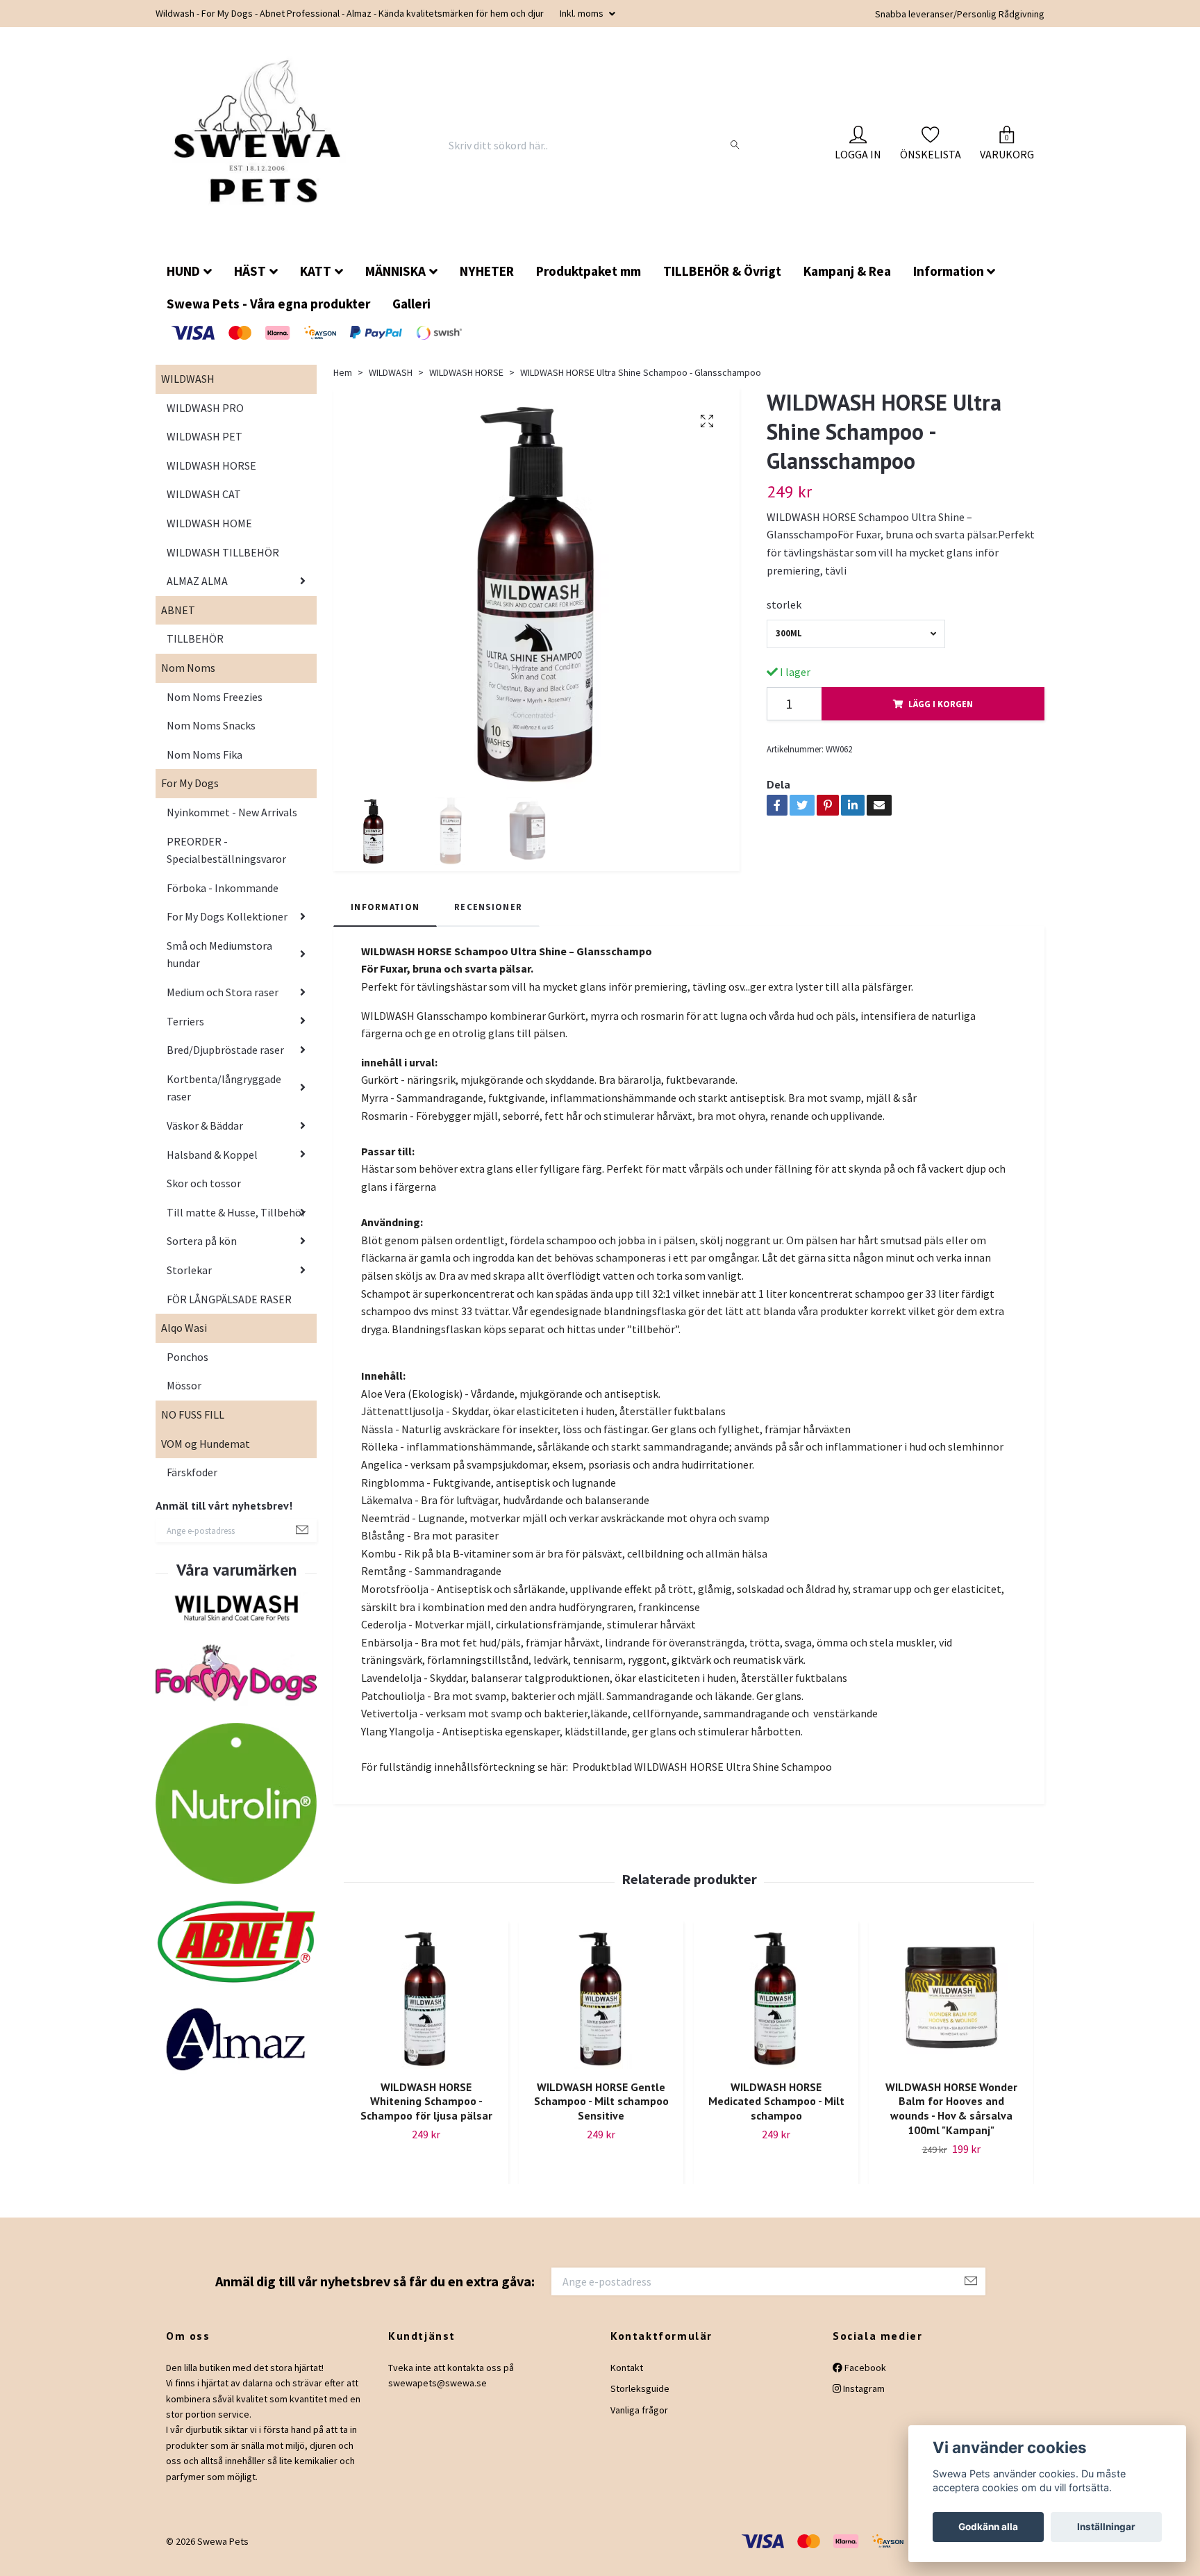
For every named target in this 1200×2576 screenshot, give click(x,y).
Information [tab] (385, 918)
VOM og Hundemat (206, 1455)
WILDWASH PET (205, 447)
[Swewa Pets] (265, 151)
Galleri (411, 315)
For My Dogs (190, 794)
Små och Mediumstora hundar (219, 966)
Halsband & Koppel (212, 1166)
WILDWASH (188, 390)
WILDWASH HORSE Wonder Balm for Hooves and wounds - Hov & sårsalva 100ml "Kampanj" (951, 2120)
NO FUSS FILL (193, 1426)
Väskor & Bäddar (205, 1137)
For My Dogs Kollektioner (227, 927)
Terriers (185, 1032)
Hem (343, 383)
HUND (183, 282)
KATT (316, 282)
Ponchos (187, 1368)
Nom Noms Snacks (211, 736)
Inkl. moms (583, 13)
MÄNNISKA (395, 282)
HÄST (250, 282)
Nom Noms (188, 679)
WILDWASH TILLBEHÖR (223, 563)
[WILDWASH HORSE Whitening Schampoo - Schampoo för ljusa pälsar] (426, 2009)
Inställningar (1106, 2527)
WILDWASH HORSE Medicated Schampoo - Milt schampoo (776, 2113)
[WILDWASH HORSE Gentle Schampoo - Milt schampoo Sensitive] (601, 2009)
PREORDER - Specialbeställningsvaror (226, 861)
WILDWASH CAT (204, 505)
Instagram (863, 2400)
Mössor (184, 1396)
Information (949, 282)
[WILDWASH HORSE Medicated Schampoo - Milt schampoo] (776, 2009)
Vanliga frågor (639, 2421)
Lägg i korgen (941, 715)
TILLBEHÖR (195, 650)
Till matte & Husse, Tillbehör (236, 1223)
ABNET (178, 621)
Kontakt (627, 2379)
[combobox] (856, 645)
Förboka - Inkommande (223, 899)
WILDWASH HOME (209, 534)
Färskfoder (192, 1483)
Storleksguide (640, 2400)
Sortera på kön (202, 1252)
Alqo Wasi (184, 1339)
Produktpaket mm (589, 282)
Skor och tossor (204, 1194)
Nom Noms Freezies (215, 708)
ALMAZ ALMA (197, 592)
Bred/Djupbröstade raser (225, 1061)
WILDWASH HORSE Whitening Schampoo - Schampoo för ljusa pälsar (426, 2113)
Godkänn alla (988, 2527)
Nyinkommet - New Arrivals (232, 823)
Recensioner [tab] (488, 918)
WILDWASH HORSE (211, 477)
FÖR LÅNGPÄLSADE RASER (229, 1310)
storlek (784, 616)
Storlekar (189, 1281)
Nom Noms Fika (205, 766)
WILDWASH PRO (205, 419)
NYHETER (487, 282)
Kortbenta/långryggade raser (224, 1099)
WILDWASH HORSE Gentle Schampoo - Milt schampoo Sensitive (601, 2113)
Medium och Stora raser (223, 1003)
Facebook (864, 2379)
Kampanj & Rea (847, 282)
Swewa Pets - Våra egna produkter (268, 315)
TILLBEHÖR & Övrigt (722, 282)
